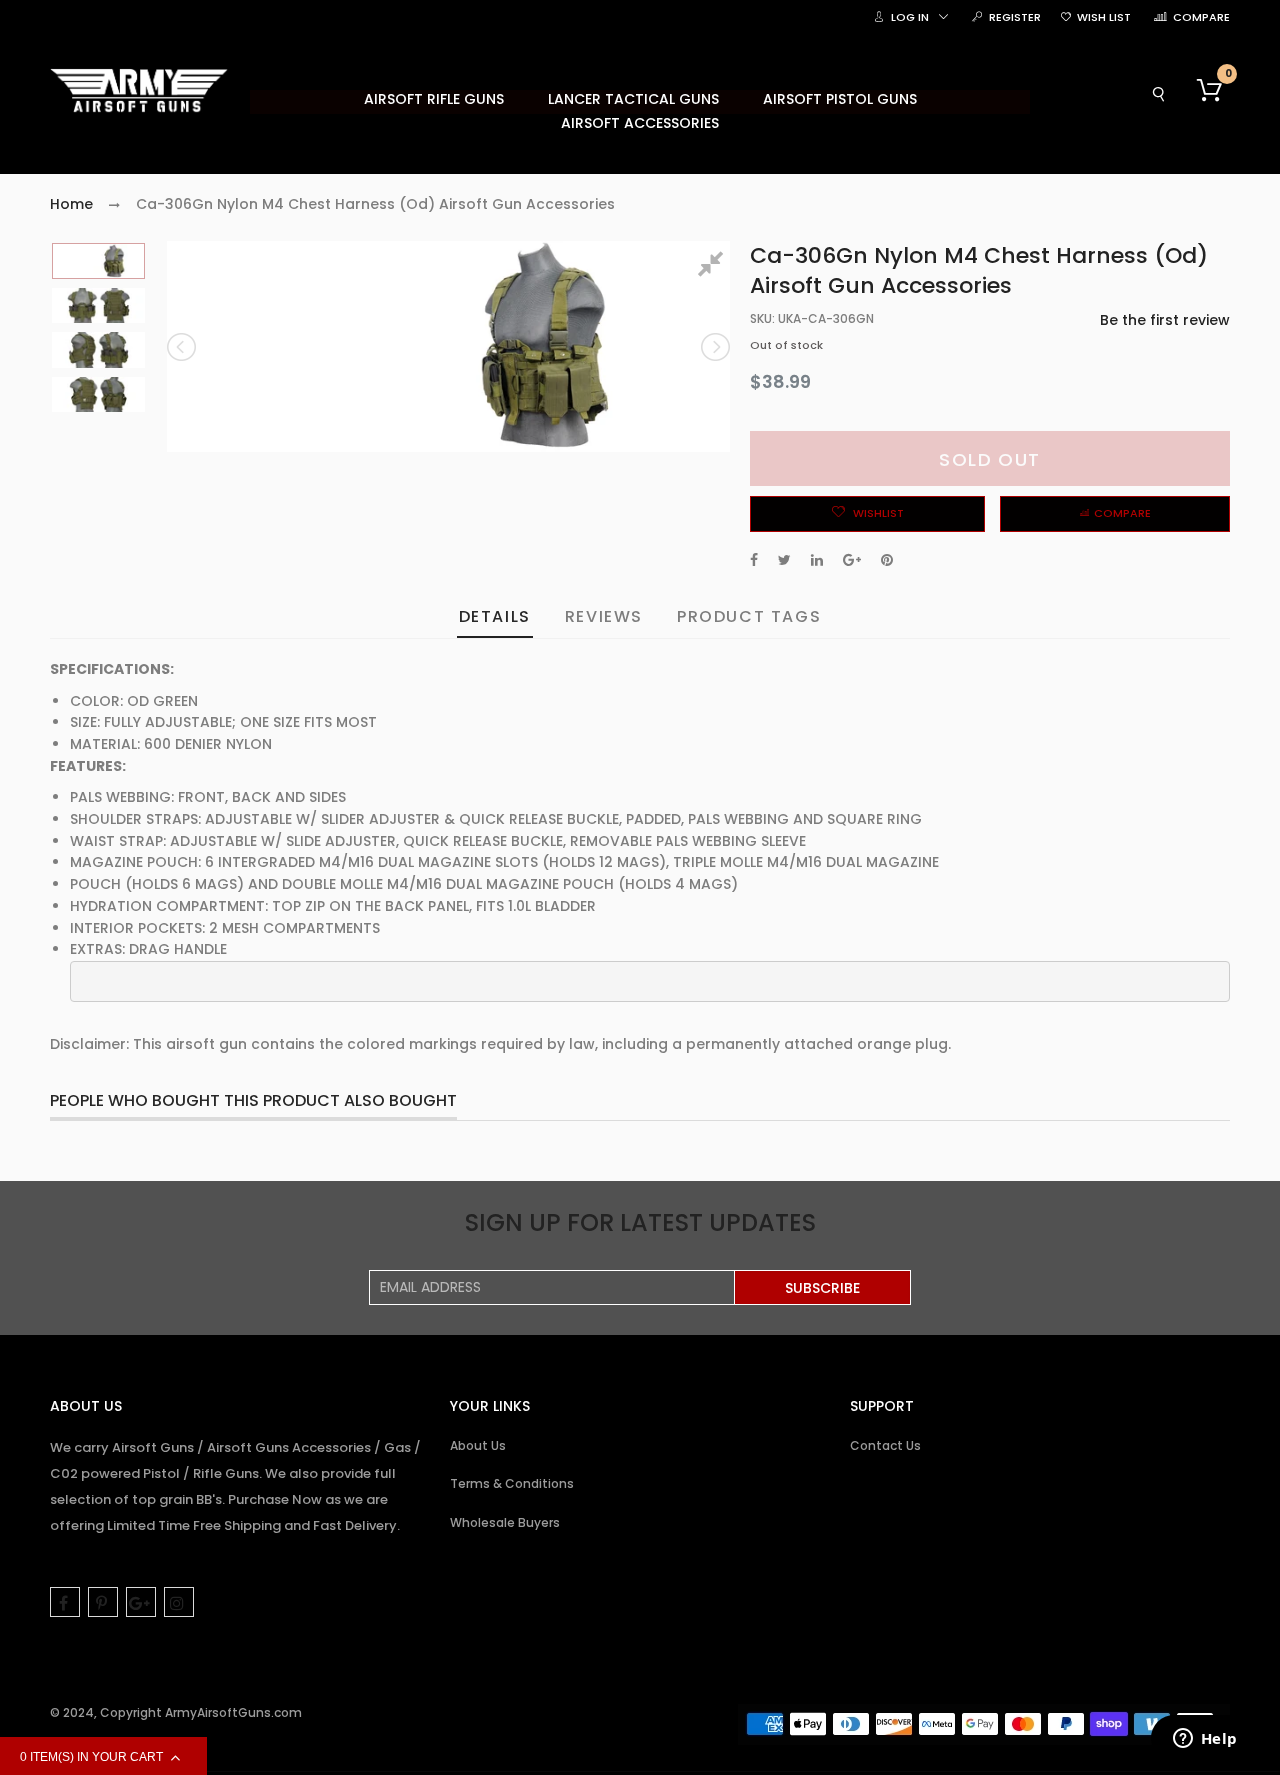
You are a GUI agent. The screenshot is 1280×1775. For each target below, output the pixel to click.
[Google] (141, 1602)
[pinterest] (103, 1602)
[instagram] (179, 1602)
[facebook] (65, 1602)
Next (714, 347)
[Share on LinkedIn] (817, 560)
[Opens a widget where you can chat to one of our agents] (1205, 1740)
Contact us (885, 1445)
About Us (478, 1445)
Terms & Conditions (512, 1483)
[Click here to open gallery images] (714, 267)
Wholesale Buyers (505, 1522)
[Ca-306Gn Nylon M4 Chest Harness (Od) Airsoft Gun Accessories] (98, 261)
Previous (183, 347)
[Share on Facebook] (754, 560)
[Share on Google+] (852, 560)
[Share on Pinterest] (887, 560)
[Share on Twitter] (784, 560)
